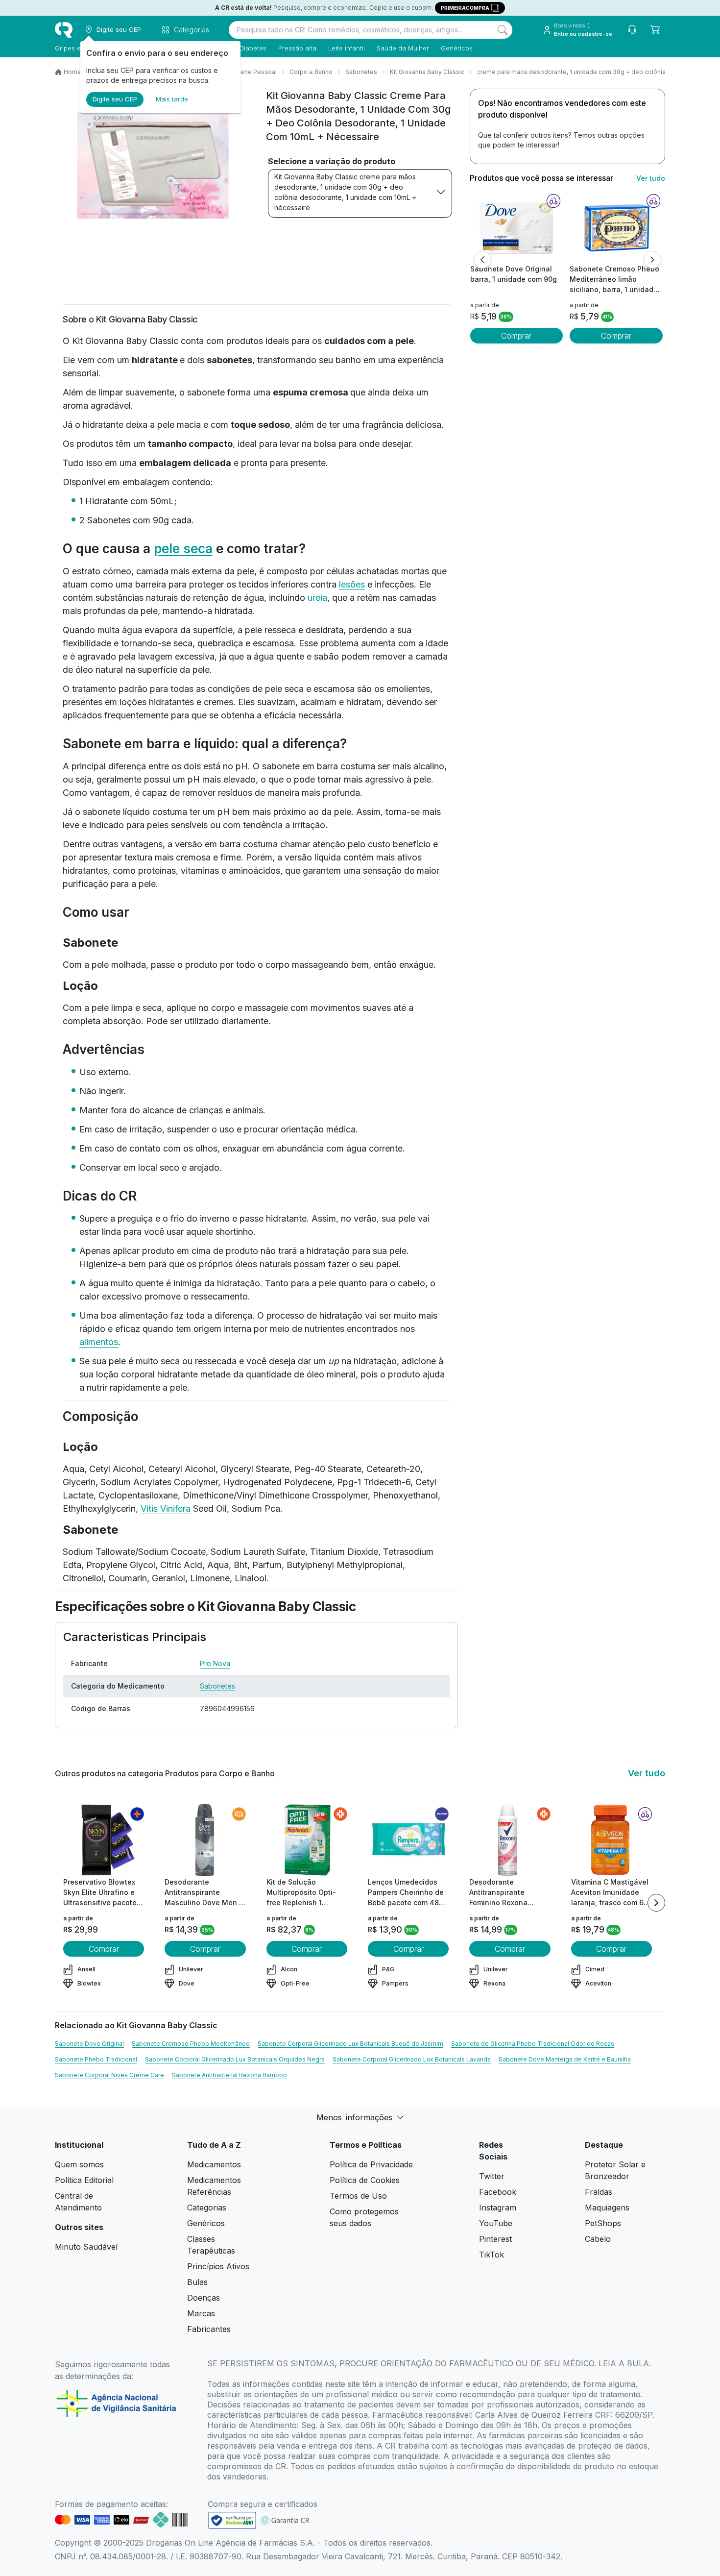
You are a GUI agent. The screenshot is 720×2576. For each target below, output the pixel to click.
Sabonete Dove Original (89, 2044)
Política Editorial (84, 2180)
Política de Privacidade (371, 2164)
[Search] (503, 30)
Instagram (498, 2208)
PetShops (603, 2223)
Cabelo (598, 2239)
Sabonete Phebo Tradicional (96, 2059)
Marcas (201, 2313)
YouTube (496, 2223)
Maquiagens (607, 2208)
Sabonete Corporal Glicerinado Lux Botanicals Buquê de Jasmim (350, 2044)
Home (72, 72)
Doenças (204, 2298)
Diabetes (253, 48)
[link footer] (232, 2520)
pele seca (183, 549)
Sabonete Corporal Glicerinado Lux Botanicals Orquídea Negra (235, 2059)
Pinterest (495, 2239)
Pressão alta (297, 48)
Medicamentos (214, 2164)
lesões (352, 584)
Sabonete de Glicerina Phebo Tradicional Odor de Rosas (533, 2044)
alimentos (99, 1342)
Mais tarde (172, 99)
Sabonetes (361, 72)
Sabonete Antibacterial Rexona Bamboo (229, 2075)
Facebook (498, 2192)
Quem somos (79, 2164)
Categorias (207, 2208)
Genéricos (457, 48)
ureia (317, 598)
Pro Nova (215, 1663)
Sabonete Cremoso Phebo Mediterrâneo (191, 2044)
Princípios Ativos (218, 2266)
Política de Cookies (365, 2180)
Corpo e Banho (311, 72)
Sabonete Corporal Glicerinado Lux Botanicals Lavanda (412, 2059)
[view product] (516, 227)
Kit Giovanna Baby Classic (427, 72)
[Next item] (656, 1903)
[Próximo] (652, 260)
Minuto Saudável (86, 2247)
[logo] (64, 30)
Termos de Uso (358, 2196)
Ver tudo (651, 178)
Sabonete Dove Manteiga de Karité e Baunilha (565, 2059)
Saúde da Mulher (403, 48)
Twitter (492, 2176)
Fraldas (599, 2192)
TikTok (492, 2255)
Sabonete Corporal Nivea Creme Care (109, 2075)
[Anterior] (482, 260)
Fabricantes (209, 2329)
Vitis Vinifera (166, 1509)
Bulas (197, 2282)
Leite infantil (347, 48)
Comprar (516, 336)
